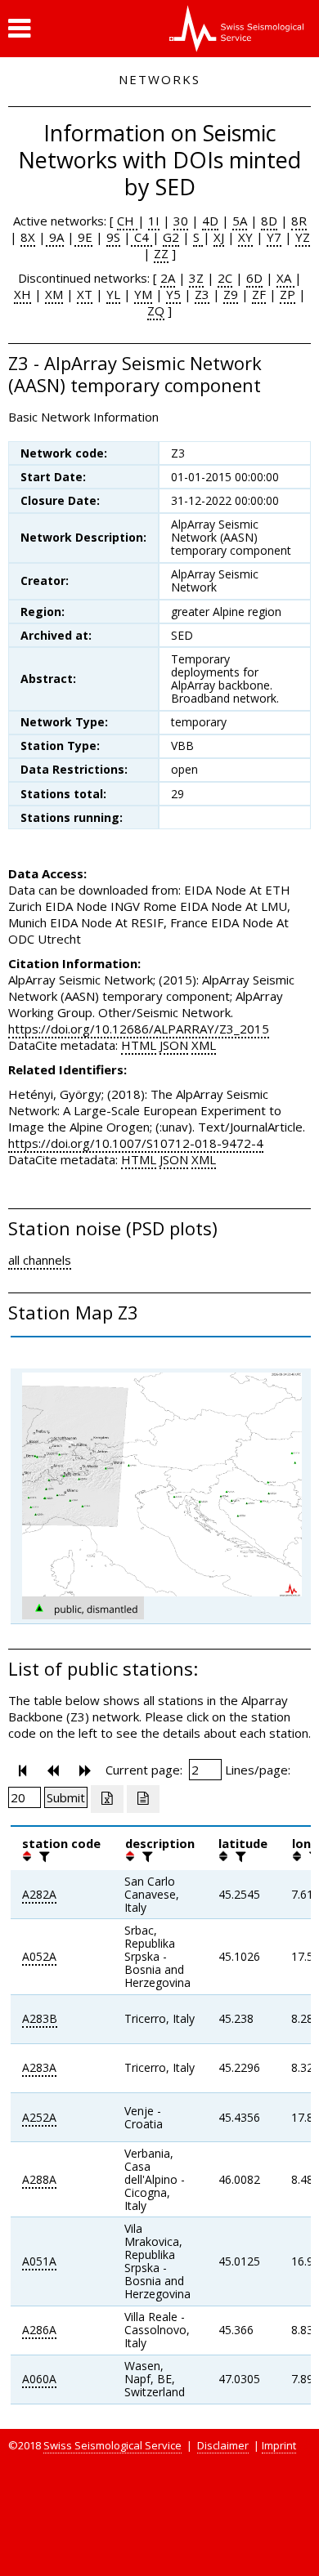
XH (22, 294)
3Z (196, 278)
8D (269, 221)
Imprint (279, 2445)
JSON (174, 1045)
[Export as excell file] (107, 1799)
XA (285, 278)
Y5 (173, 294)
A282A (39, 1894)
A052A (39, 1956)
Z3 (202, 294)
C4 (142, 237)
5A (240, 221)
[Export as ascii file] (143, 1799)
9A (55, 237)
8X (28, 237)
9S (113, 237)
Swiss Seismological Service (112, 2445)
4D (210, 221)
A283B (40, 2018)
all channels (40, 1260)
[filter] (43, 1856)
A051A (39, 2261)
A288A (39, 2179)
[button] (19, 29)
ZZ (161, 253)
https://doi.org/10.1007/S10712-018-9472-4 (136, 1143)
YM (143, 294)
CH (127, 221)
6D (254, 278)
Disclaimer (223, 2445)
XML (204, 1045)
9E (83, 237)
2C (225, 278)
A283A (39, 2067)
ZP (288, 294)
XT (85, 294)
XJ (219, 237)
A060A (39, 2379)
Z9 (231, 294)
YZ (303, 237)
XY (245, 237)
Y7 (274, 237)
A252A (39, 2117)
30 (181, 221)
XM (54, 294)
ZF (259, 294)
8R (299, 221)
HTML (139, 1045)
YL (113, 294)
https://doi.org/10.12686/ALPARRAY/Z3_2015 (139, 1029)
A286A (39, 2330)
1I (154, 221)
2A (168, 278)
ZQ (156, 310)
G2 (171, 237)
